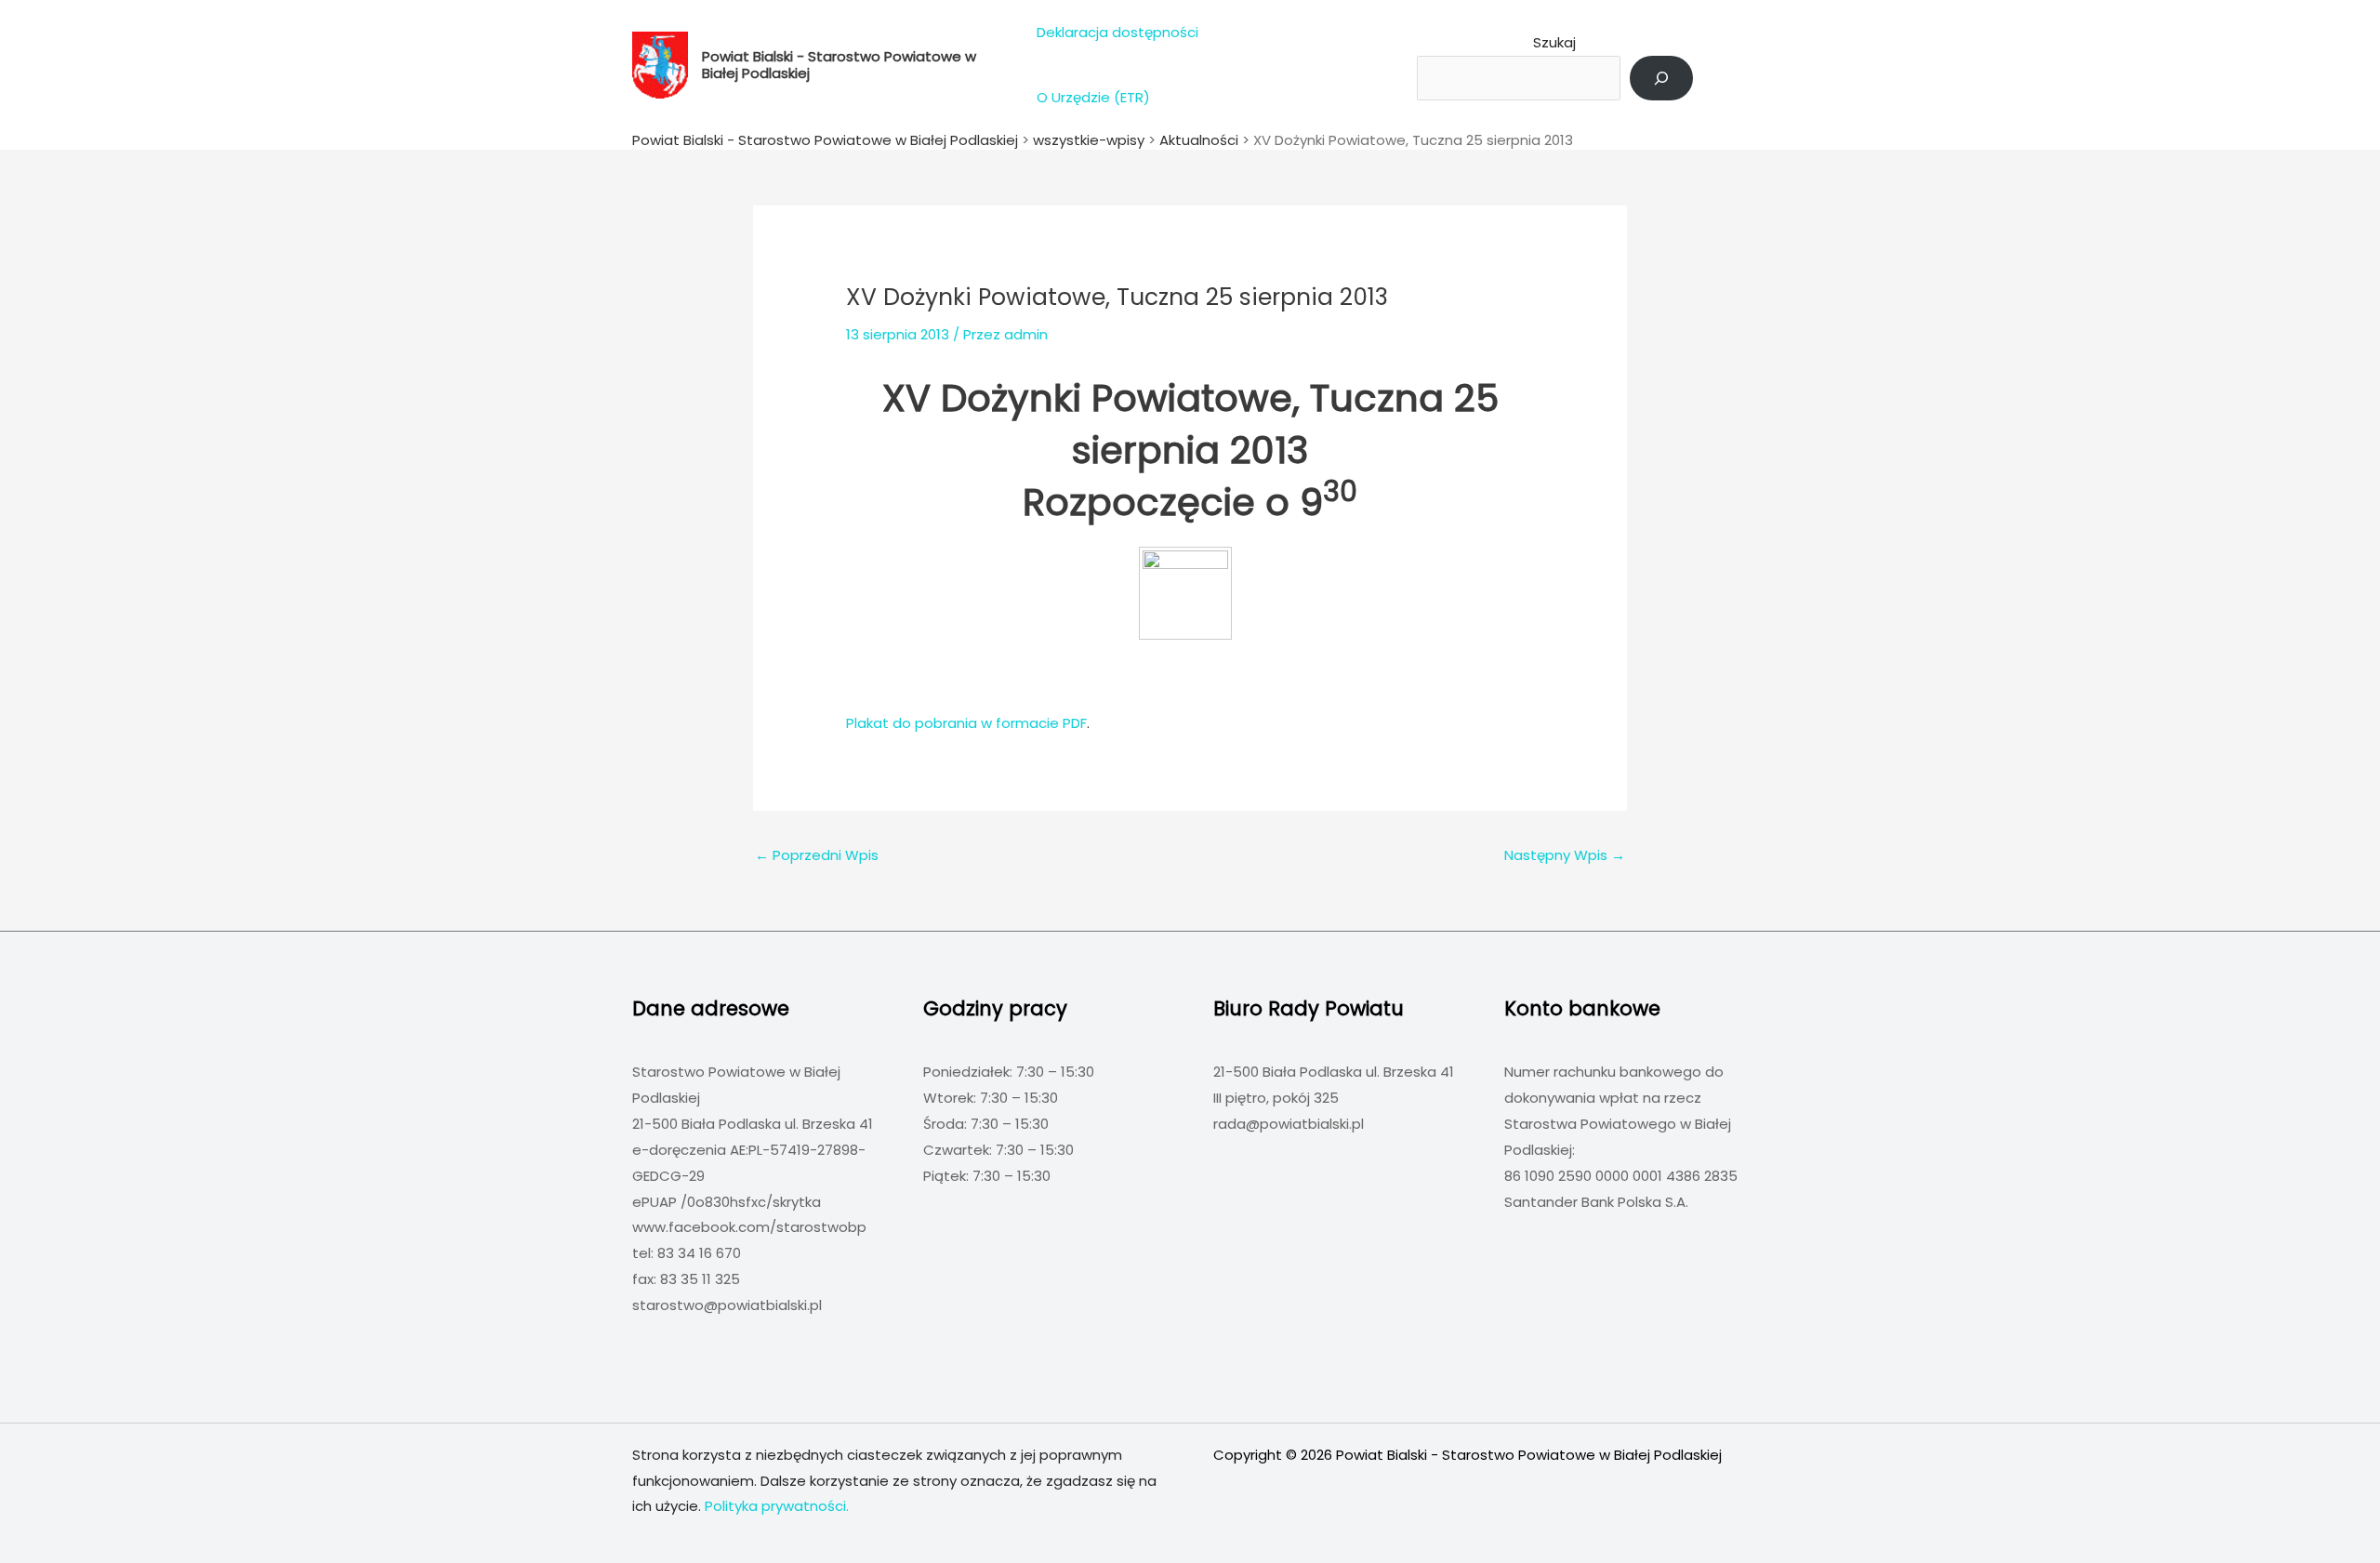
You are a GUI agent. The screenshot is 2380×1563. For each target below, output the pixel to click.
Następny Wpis (1565, 855)
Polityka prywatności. (777, 1506)
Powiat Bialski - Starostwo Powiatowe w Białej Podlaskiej (839, 65)
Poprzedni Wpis (817, 855)
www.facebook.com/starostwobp (749, 1227)
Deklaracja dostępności (1117, 32)
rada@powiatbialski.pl (1289, 1124)
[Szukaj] (1661, 78)
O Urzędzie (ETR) (1093, 97)
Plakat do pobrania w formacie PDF (966, 723)
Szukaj (1554, 42)
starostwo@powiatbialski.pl (727, 1305)
